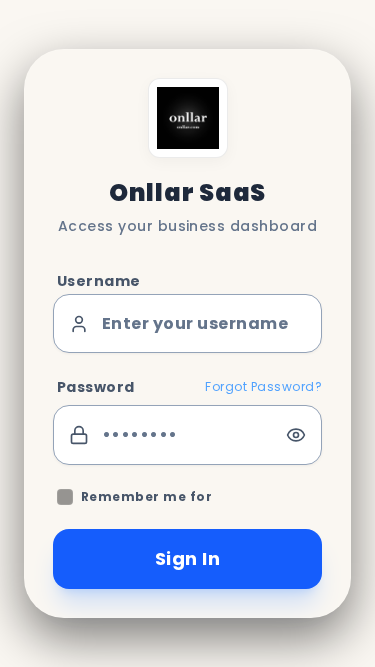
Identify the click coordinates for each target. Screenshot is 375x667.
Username (99, 281)
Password (96, 387)
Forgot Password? (263, 387)
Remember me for (146, 497)
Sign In (187, 558)
